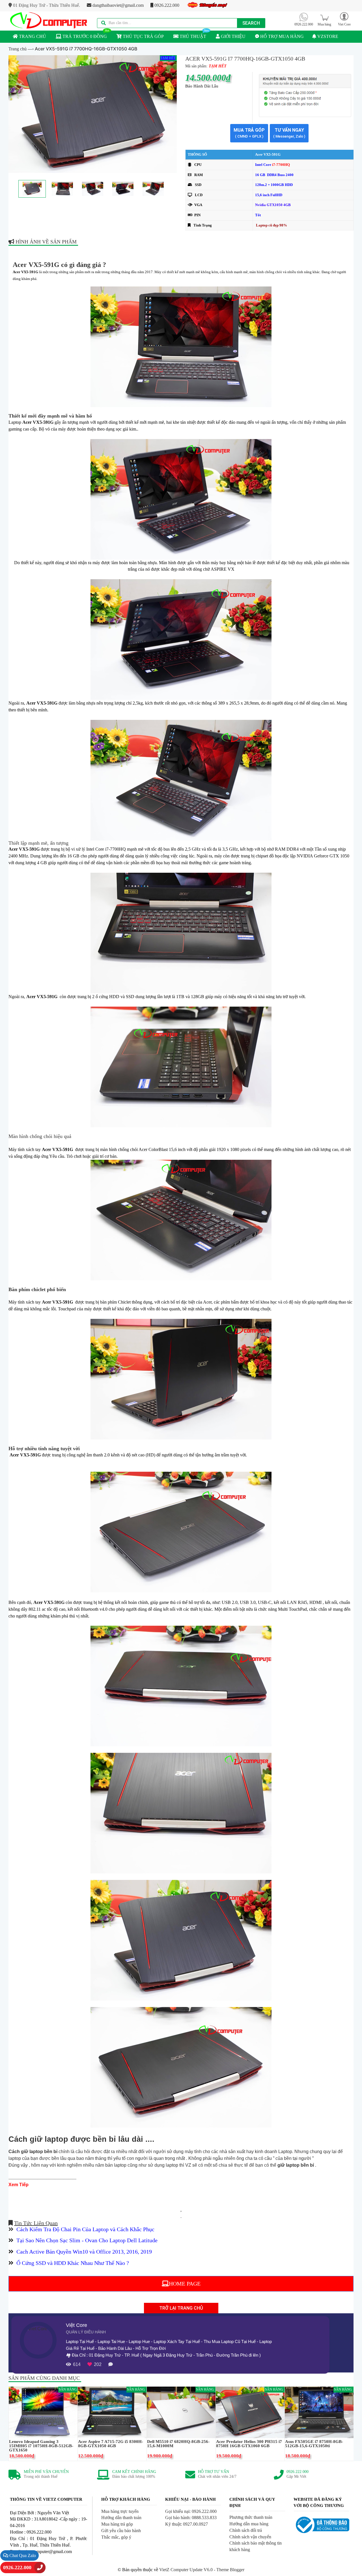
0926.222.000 (166, 5)
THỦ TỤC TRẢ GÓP (143, 36)
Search (251, 23)
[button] (344, 19)
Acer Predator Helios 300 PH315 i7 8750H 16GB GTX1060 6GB (249, 2444)
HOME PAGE (185, 2284)
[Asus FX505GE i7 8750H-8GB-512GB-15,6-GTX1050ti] (319, 2412)
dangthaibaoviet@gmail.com (118, 5)
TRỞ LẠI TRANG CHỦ (181, 2308)
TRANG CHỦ (32, 36)
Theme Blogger (230, 2570)
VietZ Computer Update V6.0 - (188, 2570)
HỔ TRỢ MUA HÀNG (281, 36)
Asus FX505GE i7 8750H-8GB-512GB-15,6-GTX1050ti (314, 2444)
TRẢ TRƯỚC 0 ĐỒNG (84, 36)
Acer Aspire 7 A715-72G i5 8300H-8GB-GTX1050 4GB (111, 2444)
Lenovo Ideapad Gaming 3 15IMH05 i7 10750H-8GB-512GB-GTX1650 (41, 2446)
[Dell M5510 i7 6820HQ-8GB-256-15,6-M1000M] (181, 2412)
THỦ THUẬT (192, 36)
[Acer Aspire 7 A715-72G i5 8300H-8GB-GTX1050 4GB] (112, 2412)
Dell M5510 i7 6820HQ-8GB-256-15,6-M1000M (178, 2444)
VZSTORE (327, 36)
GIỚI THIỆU (233, 36)
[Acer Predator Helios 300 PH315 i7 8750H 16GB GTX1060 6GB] (250, 2412)
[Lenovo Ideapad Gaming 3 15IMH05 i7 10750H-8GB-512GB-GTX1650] (43, 2412)
